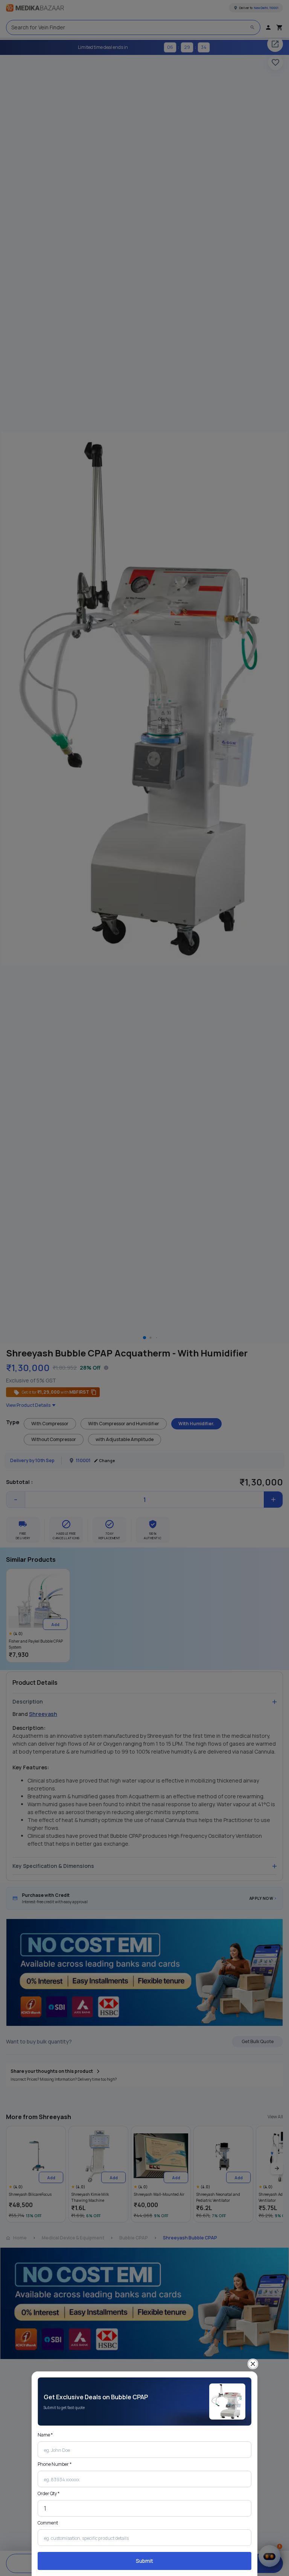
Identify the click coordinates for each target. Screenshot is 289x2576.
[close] (253, 2364)
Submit (144, 2561)
